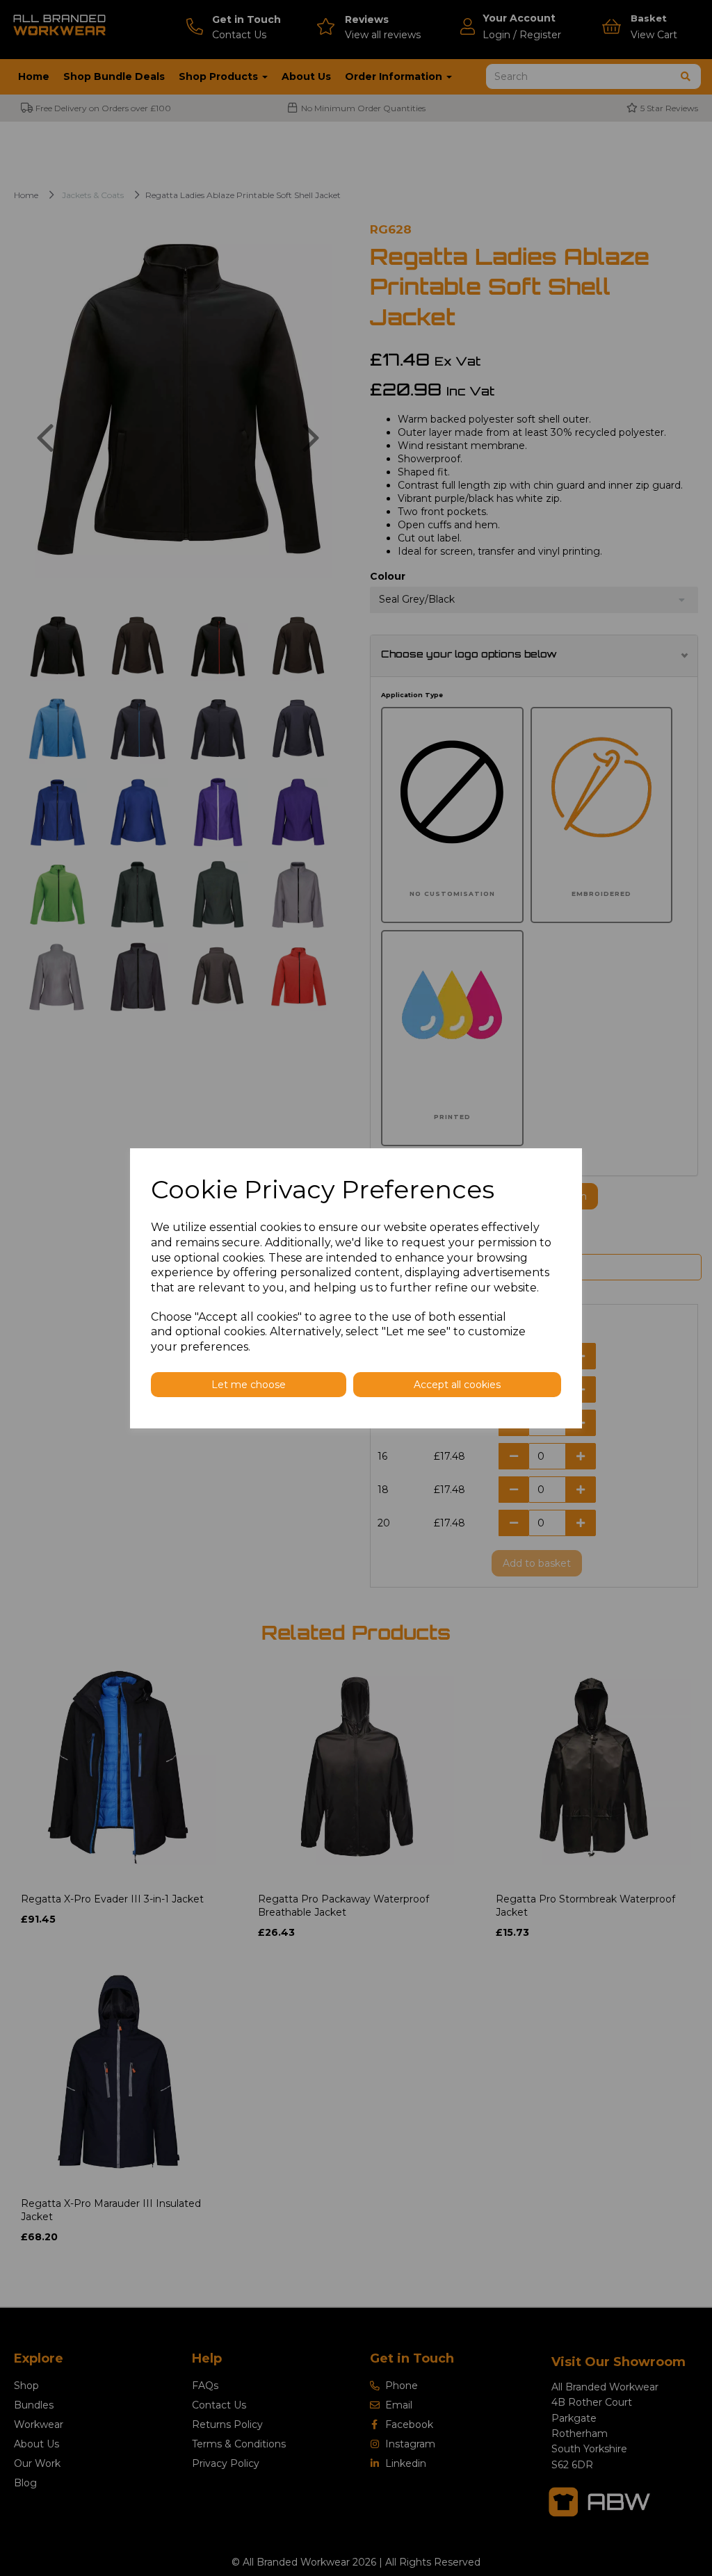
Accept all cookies (457, 1385)
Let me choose (249, 1385)
